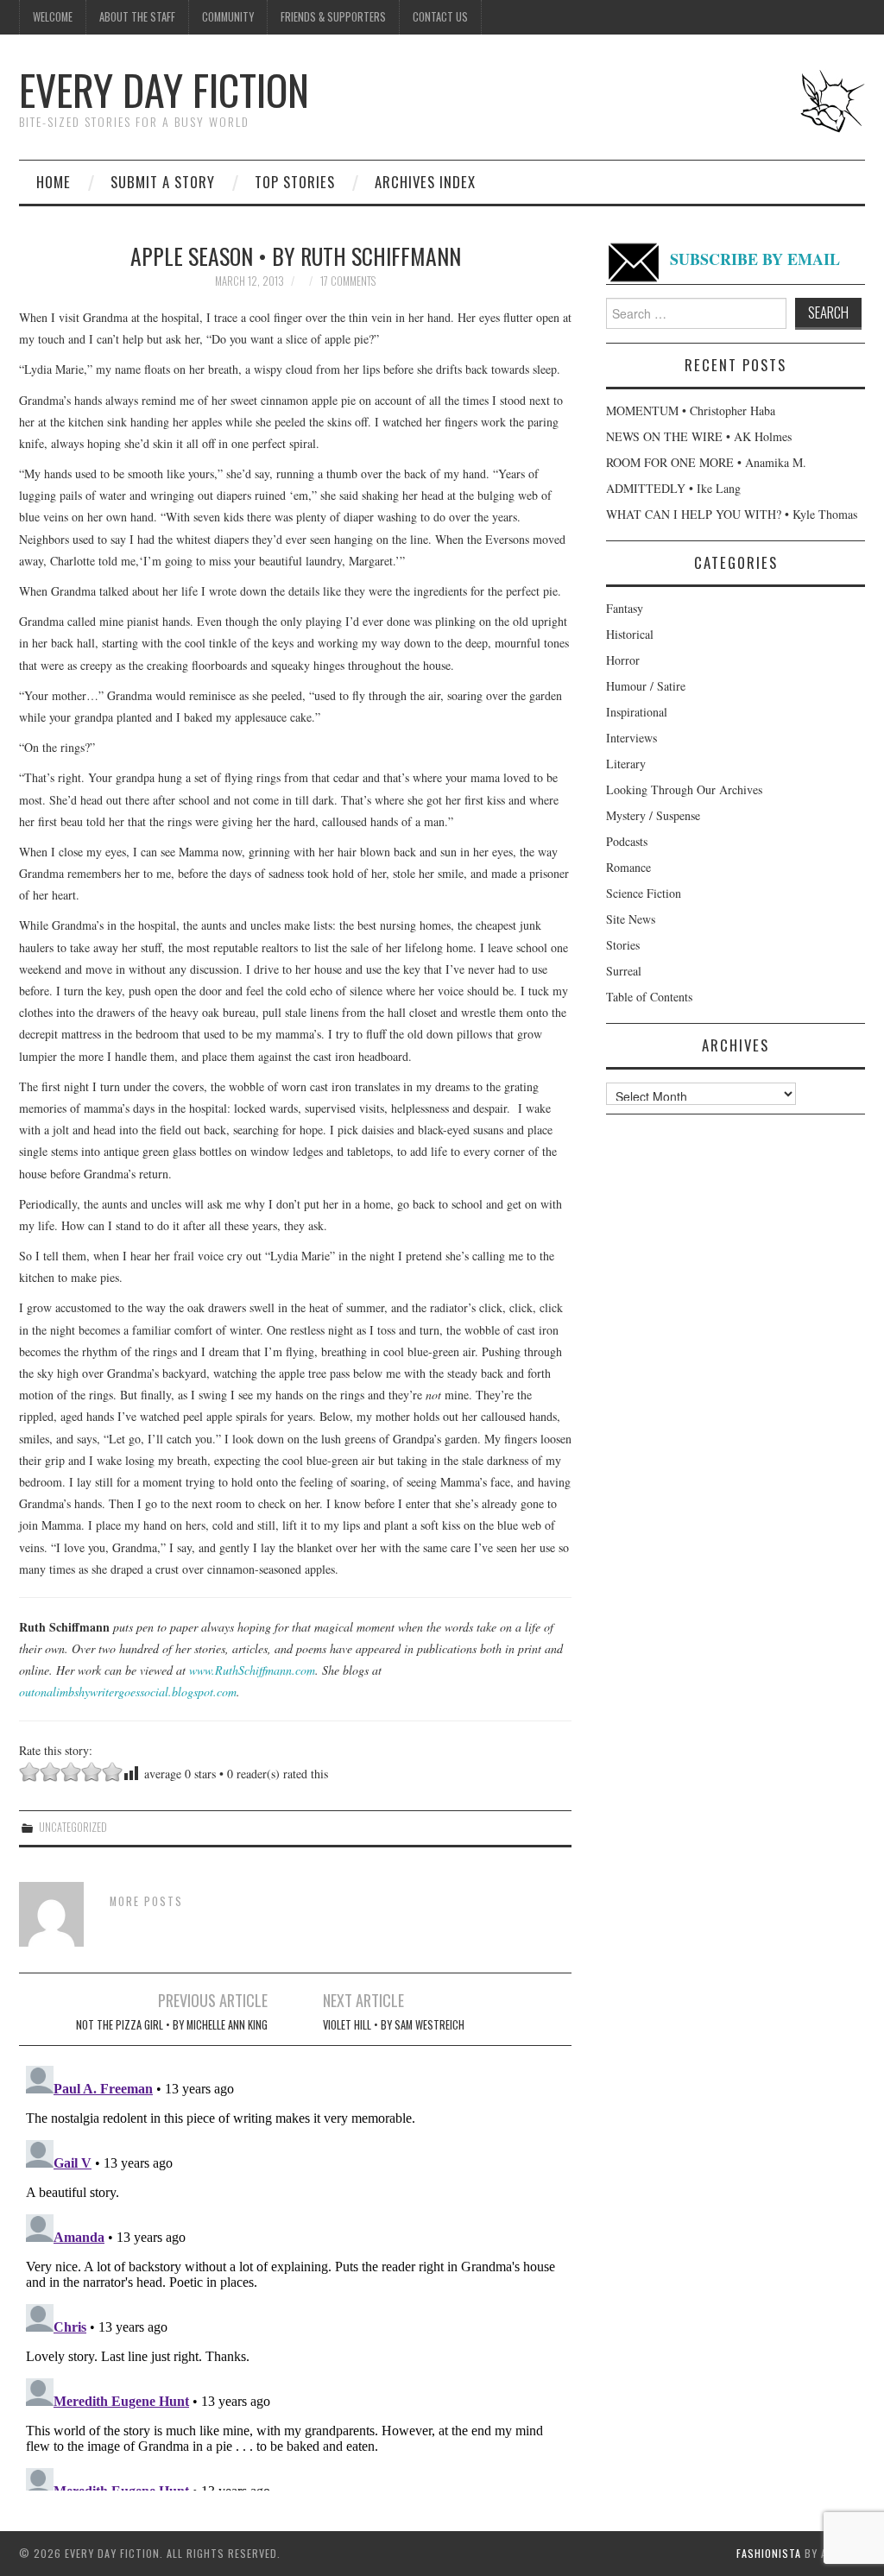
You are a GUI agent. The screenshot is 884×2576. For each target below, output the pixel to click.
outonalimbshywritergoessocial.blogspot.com (128, 1692)
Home (54, 182)
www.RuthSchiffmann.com (252, 1670)
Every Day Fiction (164, 89)
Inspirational (637, 712)
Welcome (53, 17)
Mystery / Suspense (653, 815)
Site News (631, 919)
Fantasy (625, 608)
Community (228, 17)
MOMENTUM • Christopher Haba (691, 410)
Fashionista (769, 2553)
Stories (623, 945)
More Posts (146, 1901)
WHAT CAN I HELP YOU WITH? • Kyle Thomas (732, 514)
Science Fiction (644, 893)
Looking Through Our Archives (684, 789)
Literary (626, 764)
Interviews (631, 738)
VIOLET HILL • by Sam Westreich (394, 2025)
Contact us (440, 17)
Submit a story (163, 182)
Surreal (624, 971)
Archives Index (425, 182)
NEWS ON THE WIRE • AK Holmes (699, 436)
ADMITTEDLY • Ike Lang (673, 488)
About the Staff (137, 17)
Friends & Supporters (333, 17)
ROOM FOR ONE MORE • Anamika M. (706, 462)
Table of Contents (649, 997)
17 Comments (348, 281)
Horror (623, 660)
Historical (630, 634)
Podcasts (627, 841)
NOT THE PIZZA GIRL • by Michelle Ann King (172, 2025)
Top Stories (295, 182)
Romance (628, 867)
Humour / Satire (646, 686)
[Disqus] (295, 2275)
